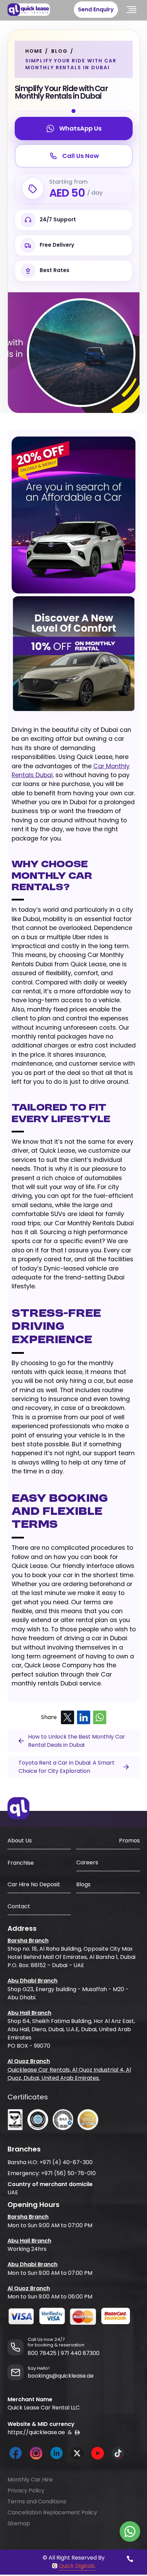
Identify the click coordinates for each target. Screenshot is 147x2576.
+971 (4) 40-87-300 (66, 2162)
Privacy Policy (26, 2491)
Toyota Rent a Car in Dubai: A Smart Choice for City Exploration (66, 1767)
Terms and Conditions (37, 2501)
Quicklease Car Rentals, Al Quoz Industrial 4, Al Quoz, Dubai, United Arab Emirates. (69, 2074)
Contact (19, 1906)
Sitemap (19, 2523)
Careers (87, 1862)
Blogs (83, 1884)
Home (34, 51)
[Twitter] (68, 1718)
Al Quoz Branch (29, 2061)
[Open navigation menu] (132, 10)
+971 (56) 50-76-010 (68, 2173)
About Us (20, 1841)
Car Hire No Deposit (34, 1884)
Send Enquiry (96, 9)
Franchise (21, 1863)
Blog (59, 51)
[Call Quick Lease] (130, 2559)
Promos (129, 1841)
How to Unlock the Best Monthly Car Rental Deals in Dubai (77, 1741)
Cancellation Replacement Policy (52, 2512)
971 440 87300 (80, 2353)
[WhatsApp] (100, 1718)
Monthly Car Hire (30, 2480)
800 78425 (42, 2353)
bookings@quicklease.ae (61, 2376)
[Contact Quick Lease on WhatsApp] (130, 2531)
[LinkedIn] (84, 1718)
